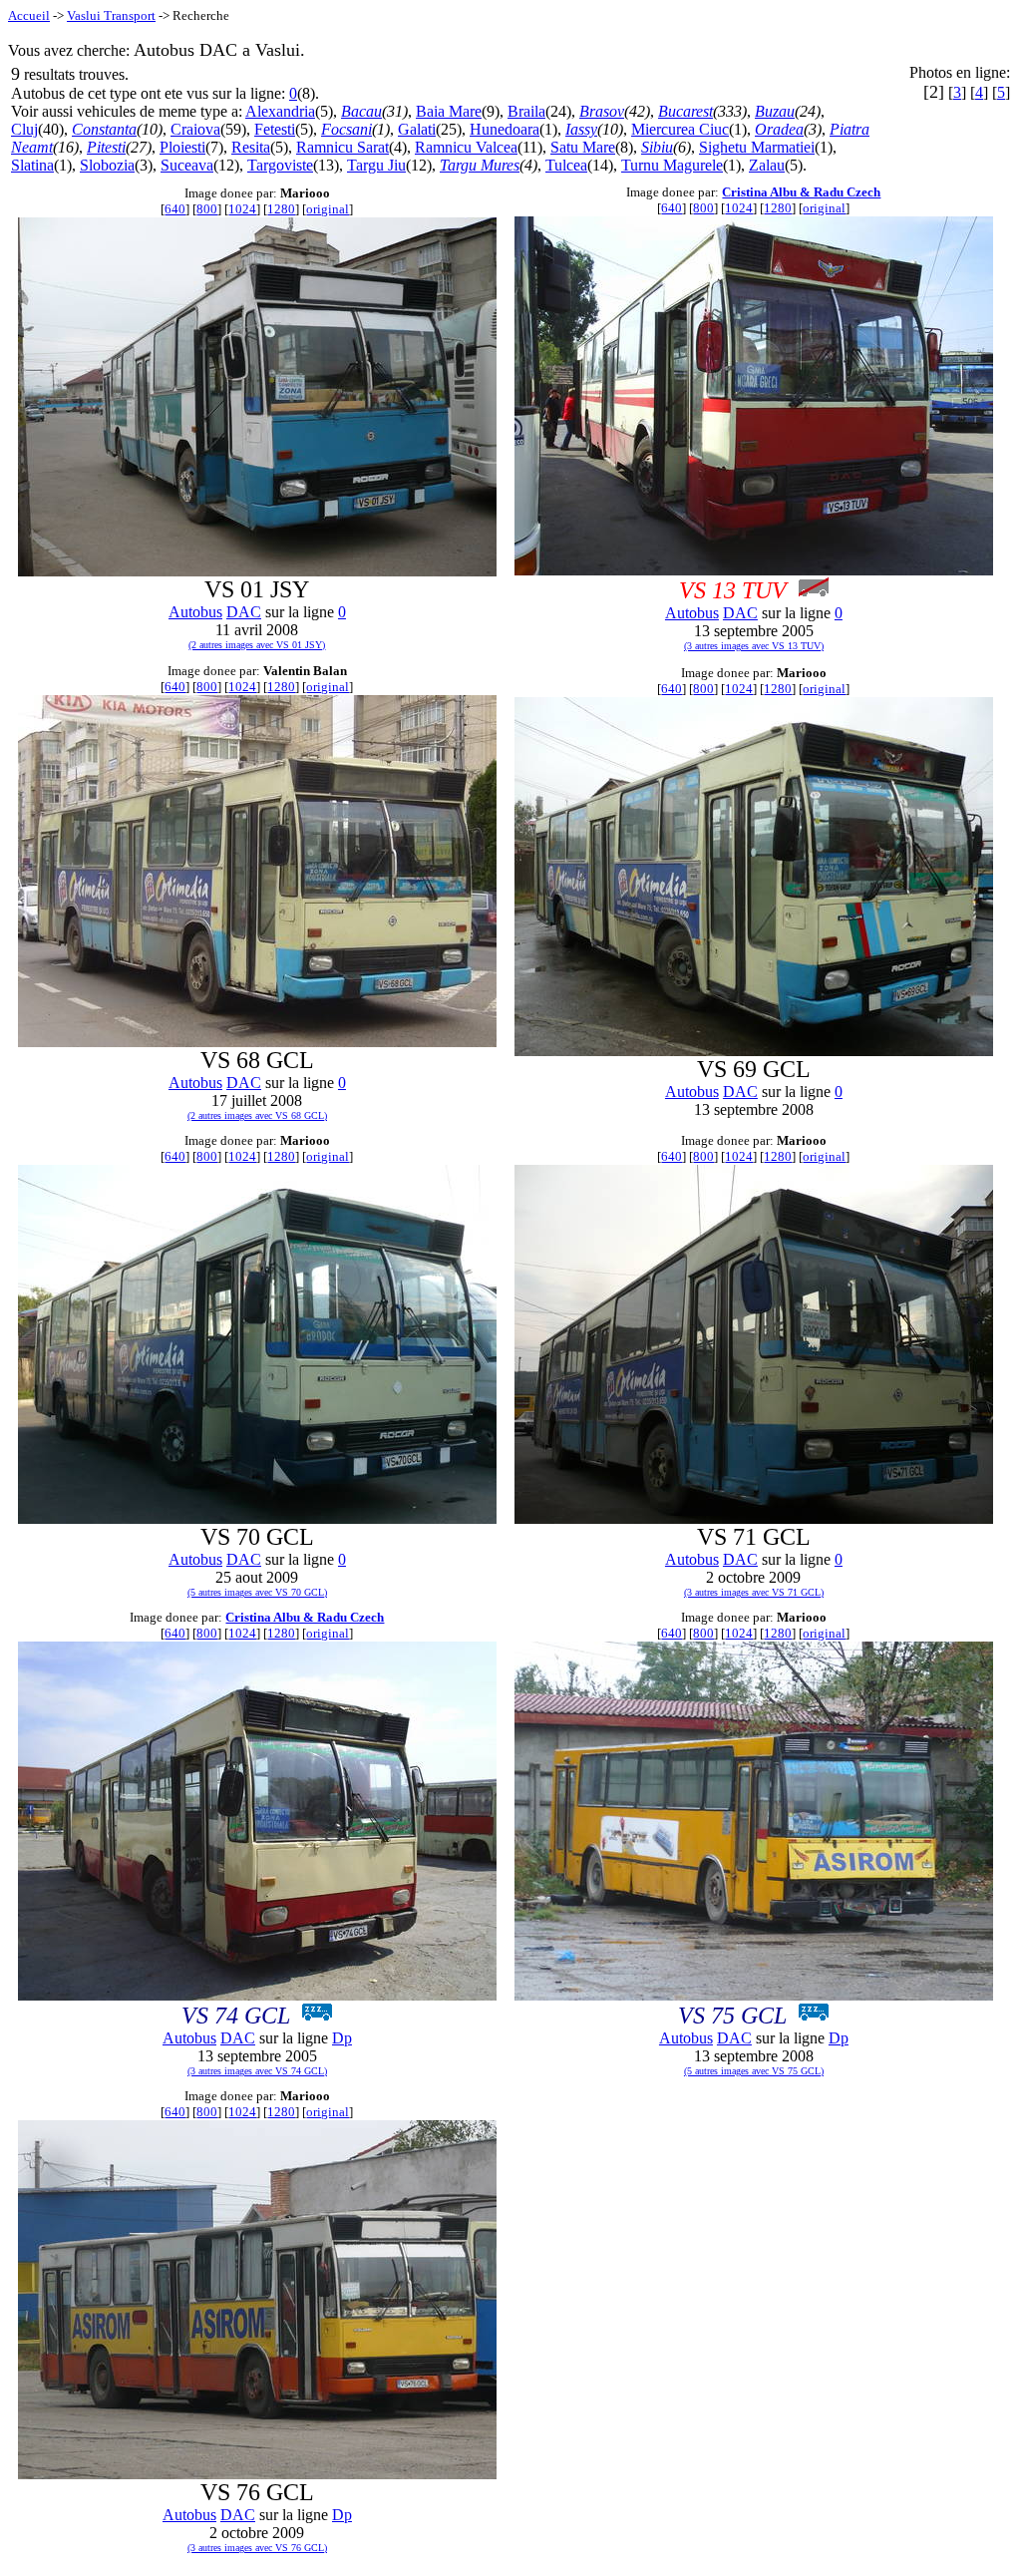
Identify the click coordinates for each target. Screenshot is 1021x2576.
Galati (417, 129)
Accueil (29, 15)
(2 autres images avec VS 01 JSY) (257, 645)
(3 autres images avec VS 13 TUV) (754, 646)
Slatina (32, 165)
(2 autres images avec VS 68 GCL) (257, 1115)
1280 (281, 209)
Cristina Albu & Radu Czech (801, 192)
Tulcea (566, 165)
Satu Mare (583, 147)
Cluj (24, 129)
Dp (342, 2038)
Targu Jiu (376, 165)
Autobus (195, 612)
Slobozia (107, 165)
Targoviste (280, 165)
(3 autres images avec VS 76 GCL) (257, 2548)
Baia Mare (449, 111)
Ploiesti (182, 147)
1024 (242, 209)
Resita (251, 147)
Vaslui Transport (111, 15)
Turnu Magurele (672, 165)
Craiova (195, 129)
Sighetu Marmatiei (757, 147)
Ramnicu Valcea (466, 147)
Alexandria (280, 111)
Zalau (767, 165)
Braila (526, 111)
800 (207, 209)
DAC (244, 612)
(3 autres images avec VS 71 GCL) (754, 1592)
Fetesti (275, 129)
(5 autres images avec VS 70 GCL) (257, 1592)
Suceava (187, 165)
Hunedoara (505, 129)
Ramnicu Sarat (342, 147)
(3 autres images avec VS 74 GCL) (257, 2071)
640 (175, 209)
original (328, 209)
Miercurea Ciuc (680, 129)
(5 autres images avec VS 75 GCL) (754, 2071)
